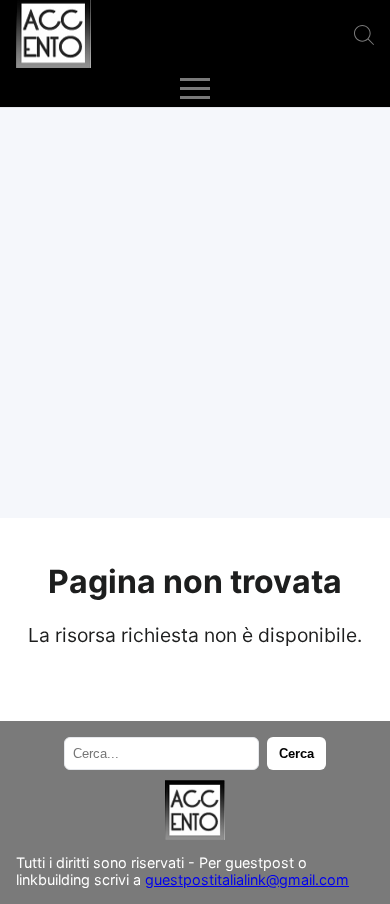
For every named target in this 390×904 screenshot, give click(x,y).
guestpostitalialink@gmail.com (247, 879)
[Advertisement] (195, 313)
